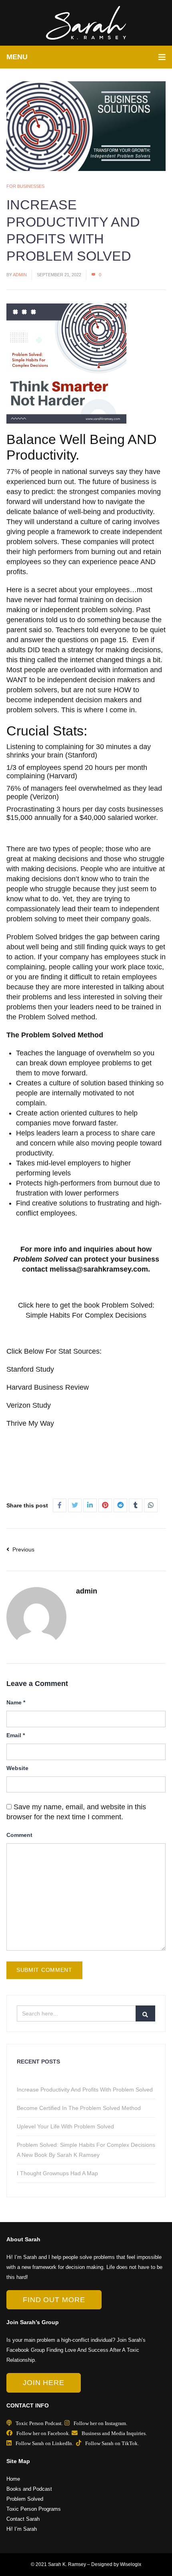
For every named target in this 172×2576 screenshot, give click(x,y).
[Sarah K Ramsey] (86, 23)
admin (20, 275)
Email (16, 1735)
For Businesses (25, 186)
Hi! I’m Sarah (22, 2529)
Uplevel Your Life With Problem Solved (65, 2126)
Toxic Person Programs (34, 2509)
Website (17, 1768)
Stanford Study (30, 1369)
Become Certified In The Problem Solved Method (79, 2108)
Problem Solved (25, 2499)
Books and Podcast (29, 2489)
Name (16, 1702)
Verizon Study (29, 1405)
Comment (19, 1835)
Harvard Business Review (49, 1387)
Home (13, 2479)
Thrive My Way (30, 1423)
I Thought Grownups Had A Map (57, 2173)
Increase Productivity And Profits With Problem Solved (85, 2090)
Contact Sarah (23, 2519)
